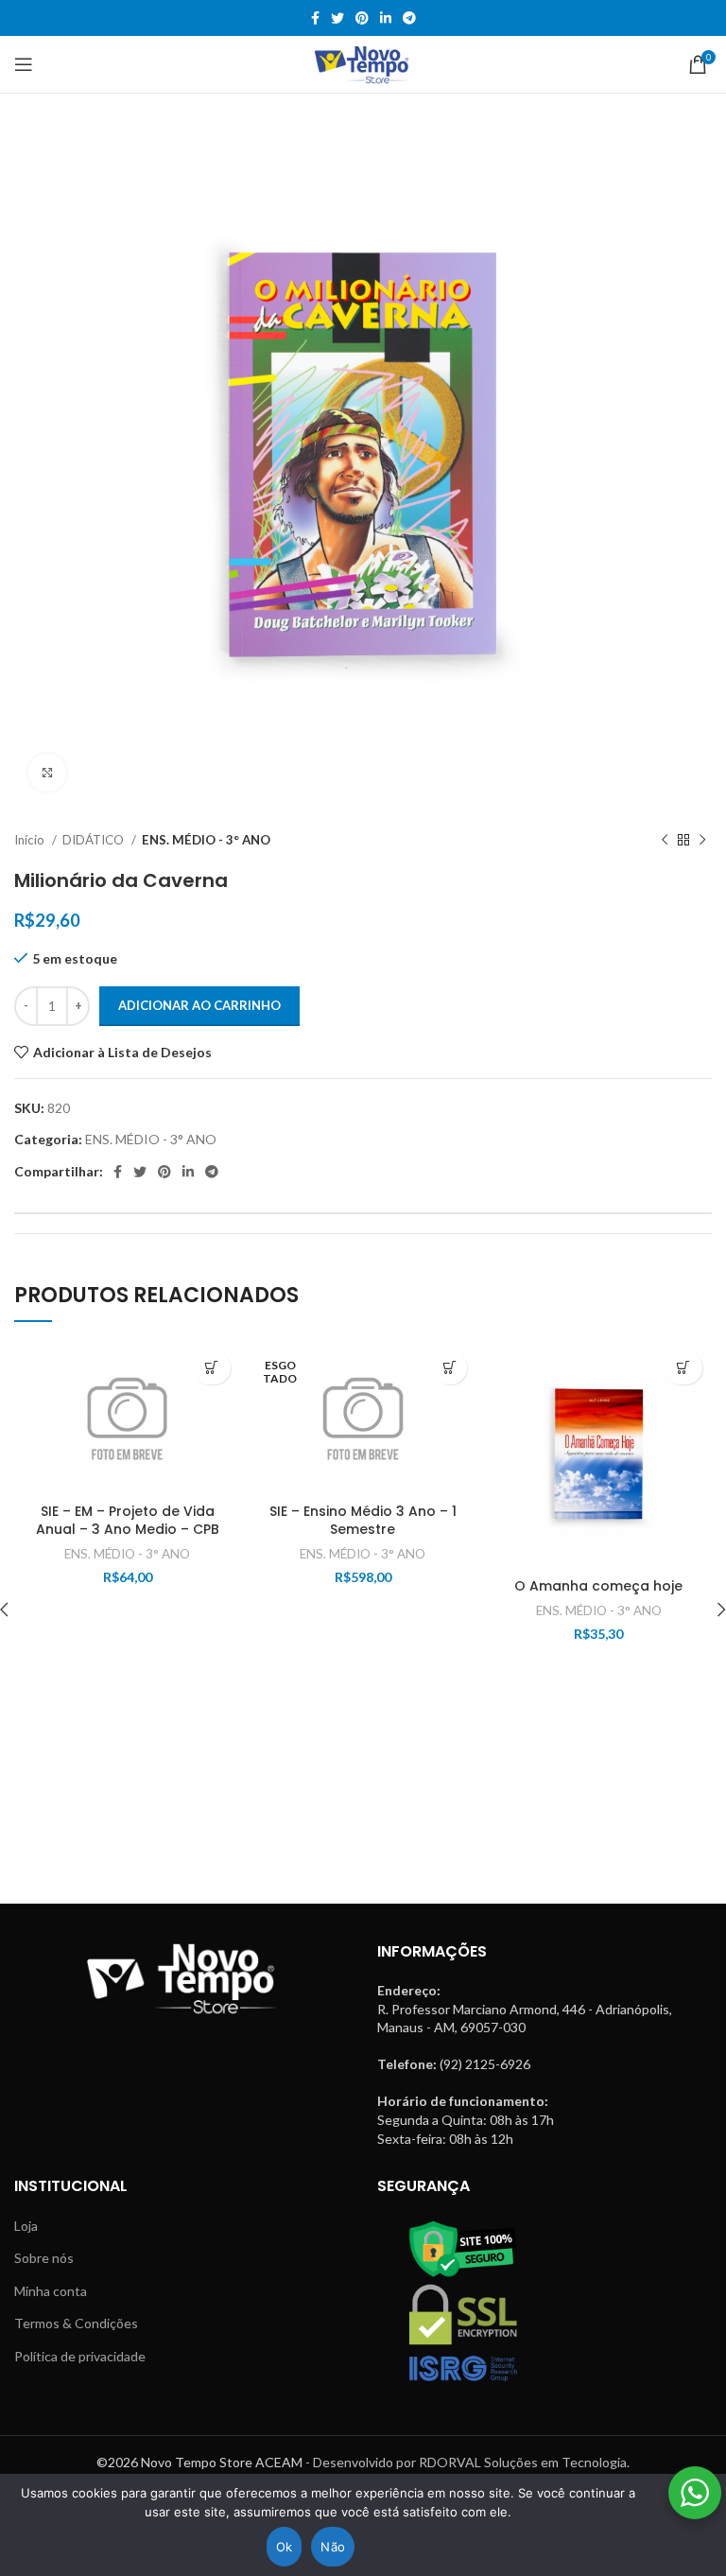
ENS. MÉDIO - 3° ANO (206, 840)
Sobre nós (44, 2258)
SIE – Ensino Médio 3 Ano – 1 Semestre (363, 1521)
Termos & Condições (76, 2323)
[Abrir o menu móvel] (24, 64)
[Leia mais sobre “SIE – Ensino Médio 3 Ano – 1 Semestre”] (450, 1368)
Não (333, 2547)
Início (31, 840)
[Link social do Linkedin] (386, 18)
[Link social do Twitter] (337, 18)
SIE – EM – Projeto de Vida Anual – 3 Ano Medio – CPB (128, 1521)
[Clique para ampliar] (47, 773)
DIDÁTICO (95, 840)
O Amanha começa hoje (598, 1586)
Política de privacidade (80, 2356)
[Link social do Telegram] (409, 18)
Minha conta (51, 2291)
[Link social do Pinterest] (362, 18)
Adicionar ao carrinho (199, 1005)
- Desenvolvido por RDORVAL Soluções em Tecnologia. (467, 2462)
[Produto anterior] (665, 841)
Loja (26, 2226)
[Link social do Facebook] (315, 18)
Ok (285, 2547)
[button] (212, 1368)
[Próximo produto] (702, 841)
